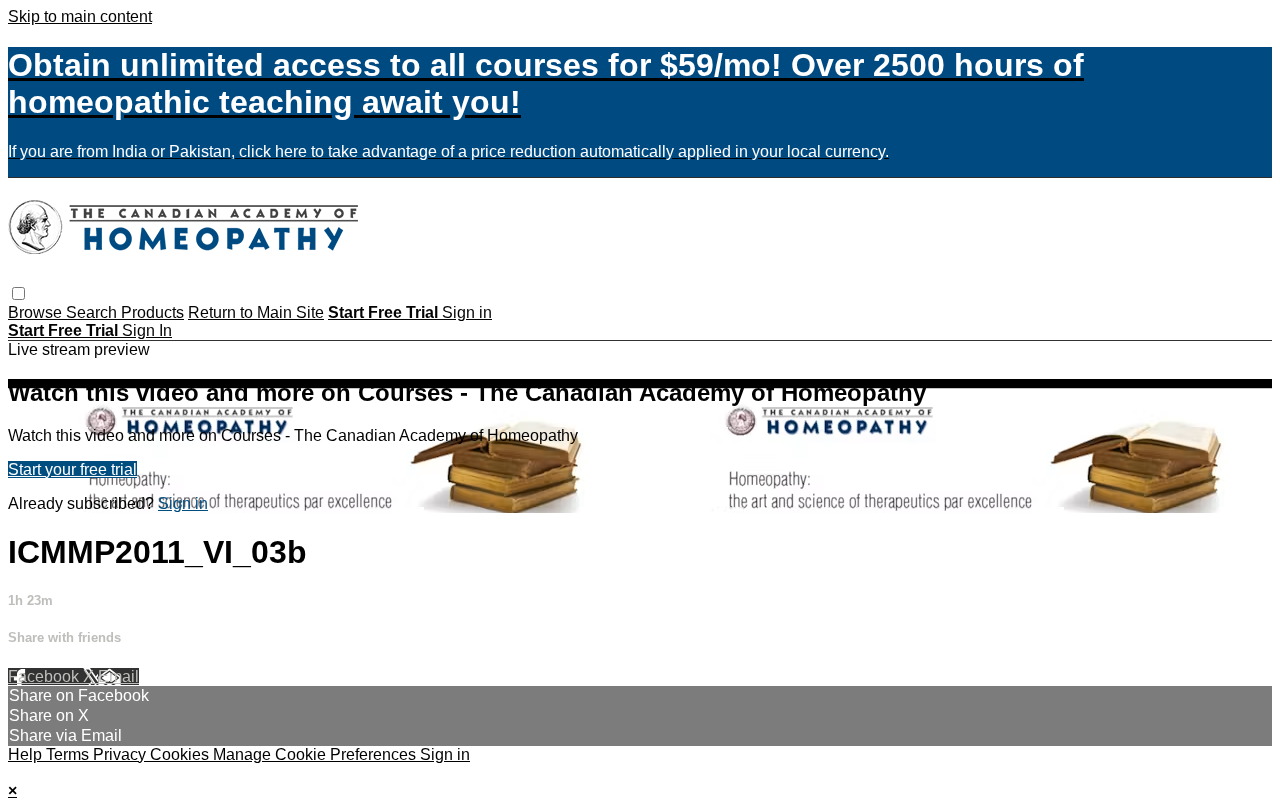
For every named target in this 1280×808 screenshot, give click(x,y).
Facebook (45, 676)
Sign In (147, 330)
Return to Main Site (256, 312)
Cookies (181, 754)
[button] (18, 293)
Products (152, 312)
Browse (37, 312)
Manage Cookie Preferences (316, 754)
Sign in (467, 312)
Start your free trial (72, 469)
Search (93, 312)
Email (118, 676)
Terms (69, 754)
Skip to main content (80, 16)
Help (27, 754)
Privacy (121, 754)
